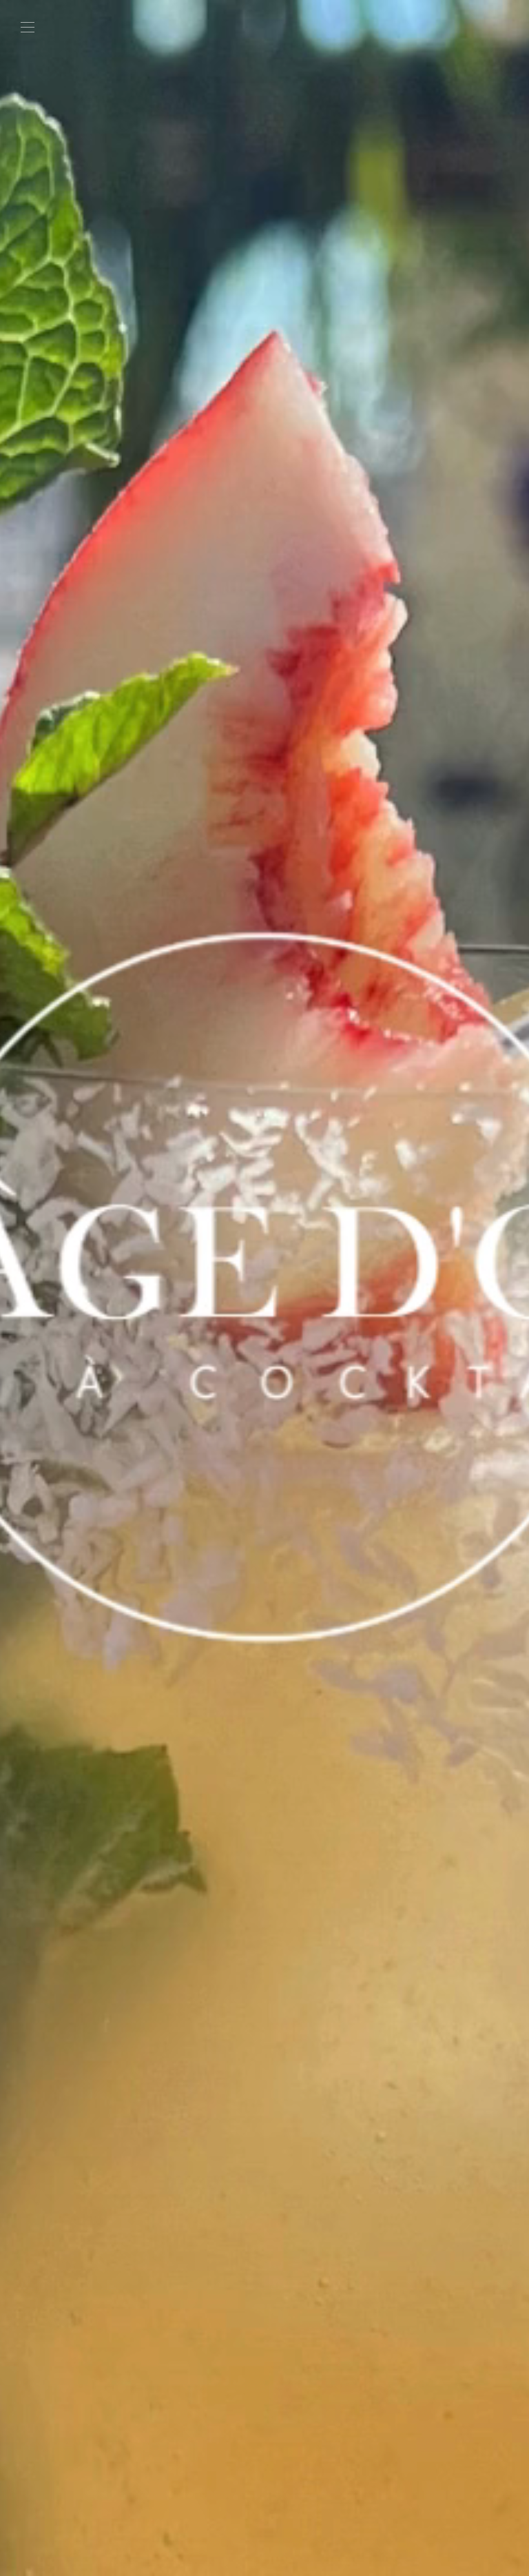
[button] (28, 28)
